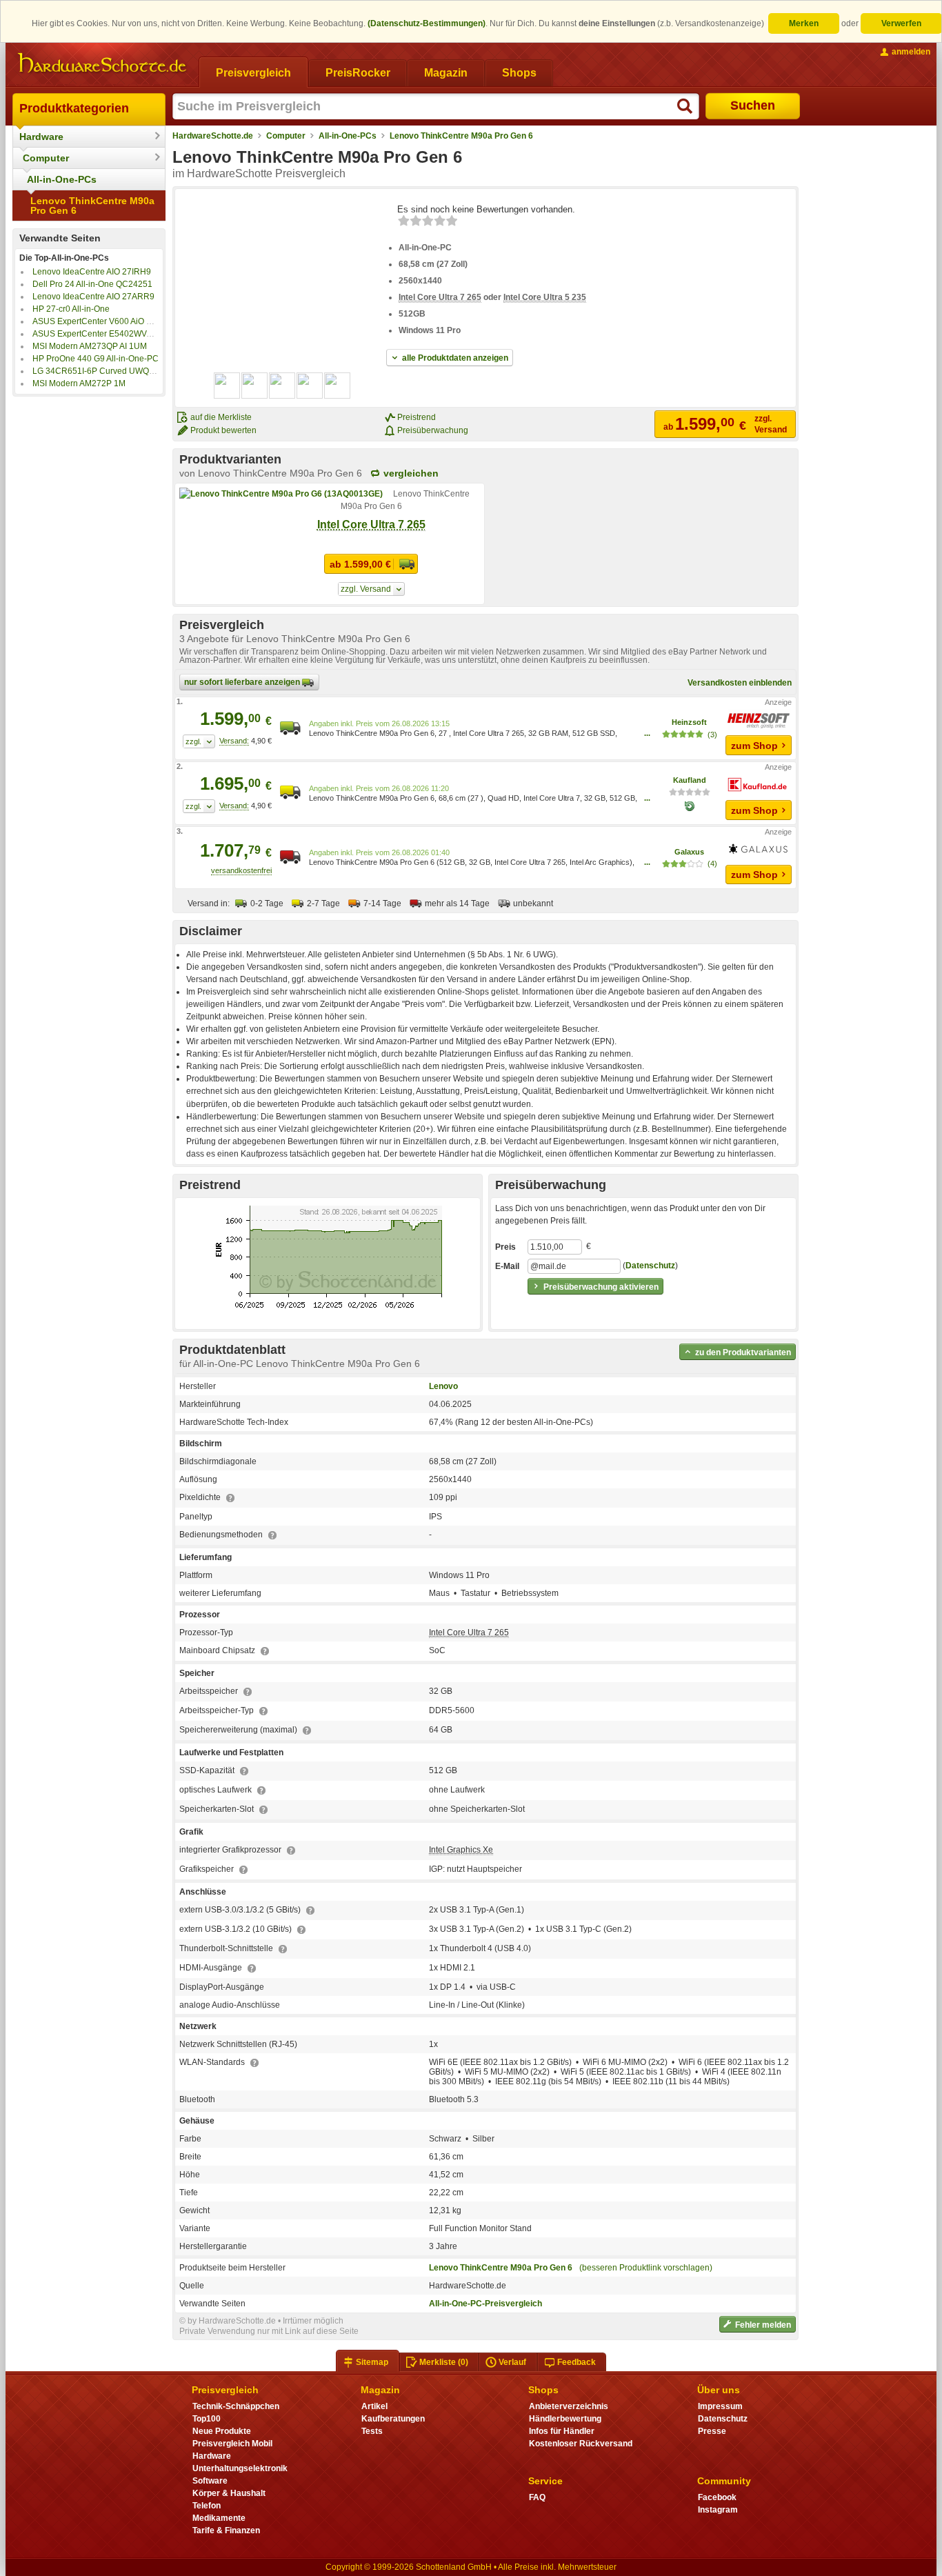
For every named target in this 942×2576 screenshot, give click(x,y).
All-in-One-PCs (62, 179)
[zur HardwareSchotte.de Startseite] (102, 63)
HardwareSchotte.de (213, 136)
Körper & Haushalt (229, 2493)
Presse (712, 2431)
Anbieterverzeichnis (569, 2406)
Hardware (41, 137)
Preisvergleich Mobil (232, 2444)
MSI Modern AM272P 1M (79, 383)
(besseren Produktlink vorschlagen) (646, 2268)
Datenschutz (650, 1266)
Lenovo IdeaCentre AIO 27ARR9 (93, 297)
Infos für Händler (562, 2431)
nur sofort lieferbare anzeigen (243, 682)
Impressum (720, 2406)
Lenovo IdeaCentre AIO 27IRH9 (92, 272)
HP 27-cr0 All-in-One (71, 309)
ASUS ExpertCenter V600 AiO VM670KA (108, 321)
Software (210, 2481)
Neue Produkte (222, 2431)
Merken (804, 23)
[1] (199, 741)
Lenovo (443, 1386)
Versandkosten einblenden (740, 683)
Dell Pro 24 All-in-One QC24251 (92, 284)
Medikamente (219, 2518)
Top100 (207, 2419)
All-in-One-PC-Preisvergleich (485, 2304)
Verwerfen (901, 23)
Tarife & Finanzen (226, 2530)
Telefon (207, 2506)
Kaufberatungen (393, 2419)
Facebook (717, 2497)
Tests (372, 2431)
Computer (46, 158)
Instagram (718, 2510)
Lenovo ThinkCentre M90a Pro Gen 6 (92, 206)
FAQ (537, 2497)
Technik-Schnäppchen (236, 2406)
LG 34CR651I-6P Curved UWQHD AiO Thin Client (126, 371)
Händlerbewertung (565, 2419)
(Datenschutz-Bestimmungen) (427, 23)
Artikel (374, 2406)
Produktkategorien (74, 108)
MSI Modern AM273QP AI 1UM (90, 346)
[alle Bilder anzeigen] (283, 386)
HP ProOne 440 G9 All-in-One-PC (96, 359)
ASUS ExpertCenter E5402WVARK (98, 334)
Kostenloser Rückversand (581, 2444)
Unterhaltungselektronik (240, 2468)
